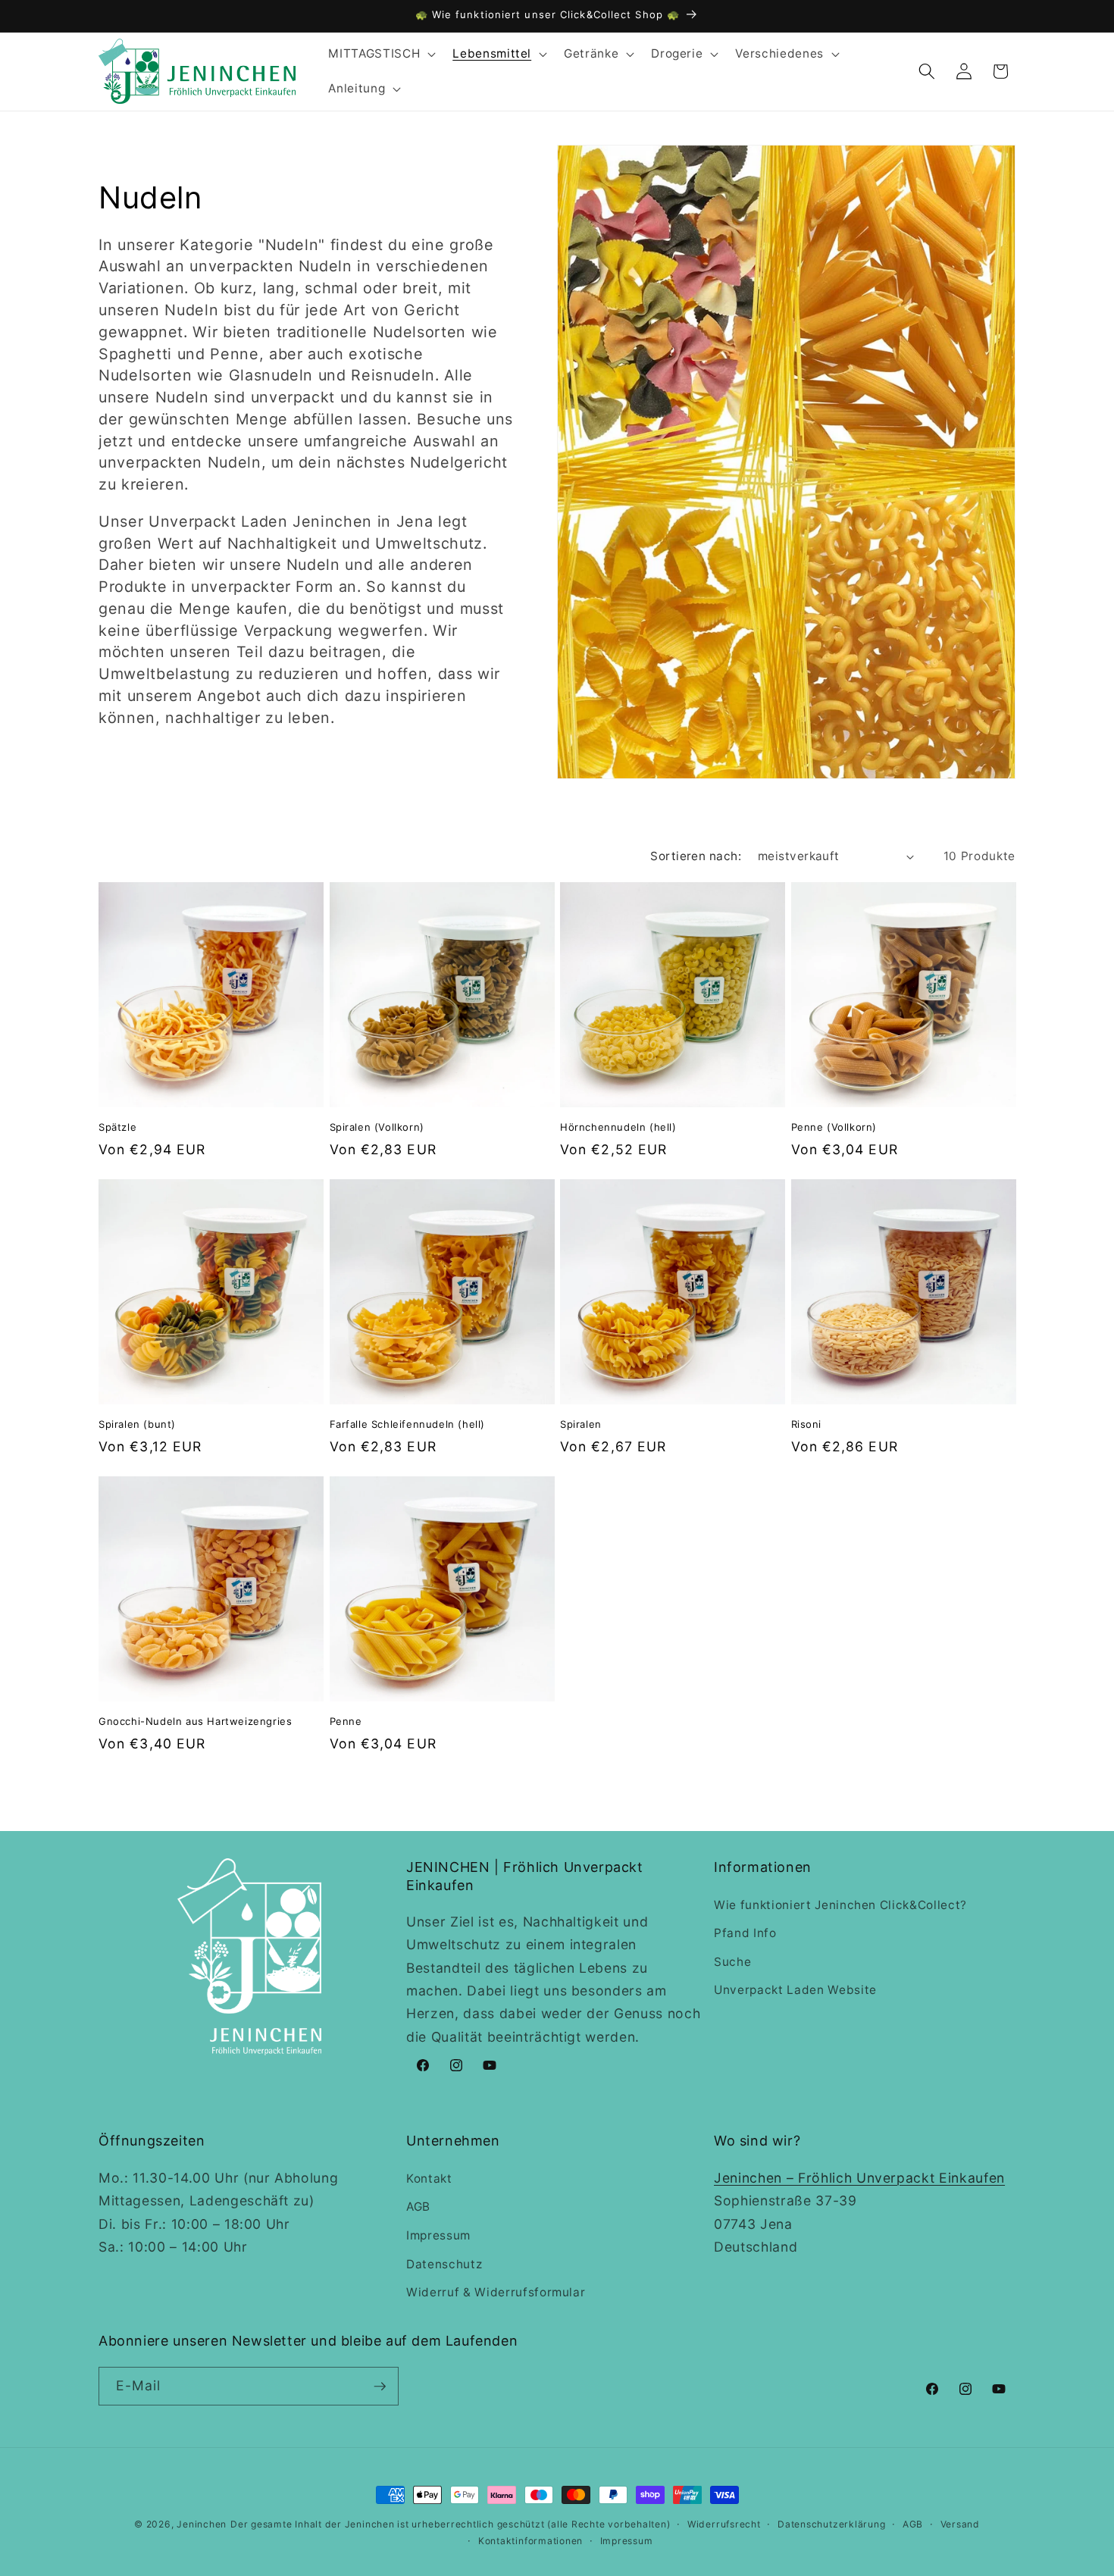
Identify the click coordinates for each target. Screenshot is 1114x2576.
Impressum (438, 2235)
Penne (346, 1721)
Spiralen (581, 1424)
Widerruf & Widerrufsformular (496, 2292)
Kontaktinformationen (530, 2541)
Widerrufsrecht (724, 2524)
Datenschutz (444, 2264)
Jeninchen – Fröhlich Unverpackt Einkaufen (859, 2178)
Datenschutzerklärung (831, 2524)
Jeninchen (202, 2524)
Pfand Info (745, 1933)
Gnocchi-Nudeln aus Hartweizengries (195, 1721)
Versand (960, 2524)
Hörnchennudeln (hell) (618, 1127)
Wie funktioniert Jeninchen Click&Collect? (840, 1905)
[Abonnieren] (380, 2387)
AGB (418, 2207)
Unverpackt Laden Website (795, 1990)
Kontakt (429, 2178)
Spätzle (117, 1127)
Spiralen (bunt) (137, 1424)
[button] (380, 54)
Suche (732, 1962)
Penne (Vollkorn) (834, 1127)
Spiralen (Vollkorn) (377, 1127)
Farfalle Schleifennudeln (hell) (408, 1424)
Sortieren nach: (696, 856)
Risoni (807, 1424)
